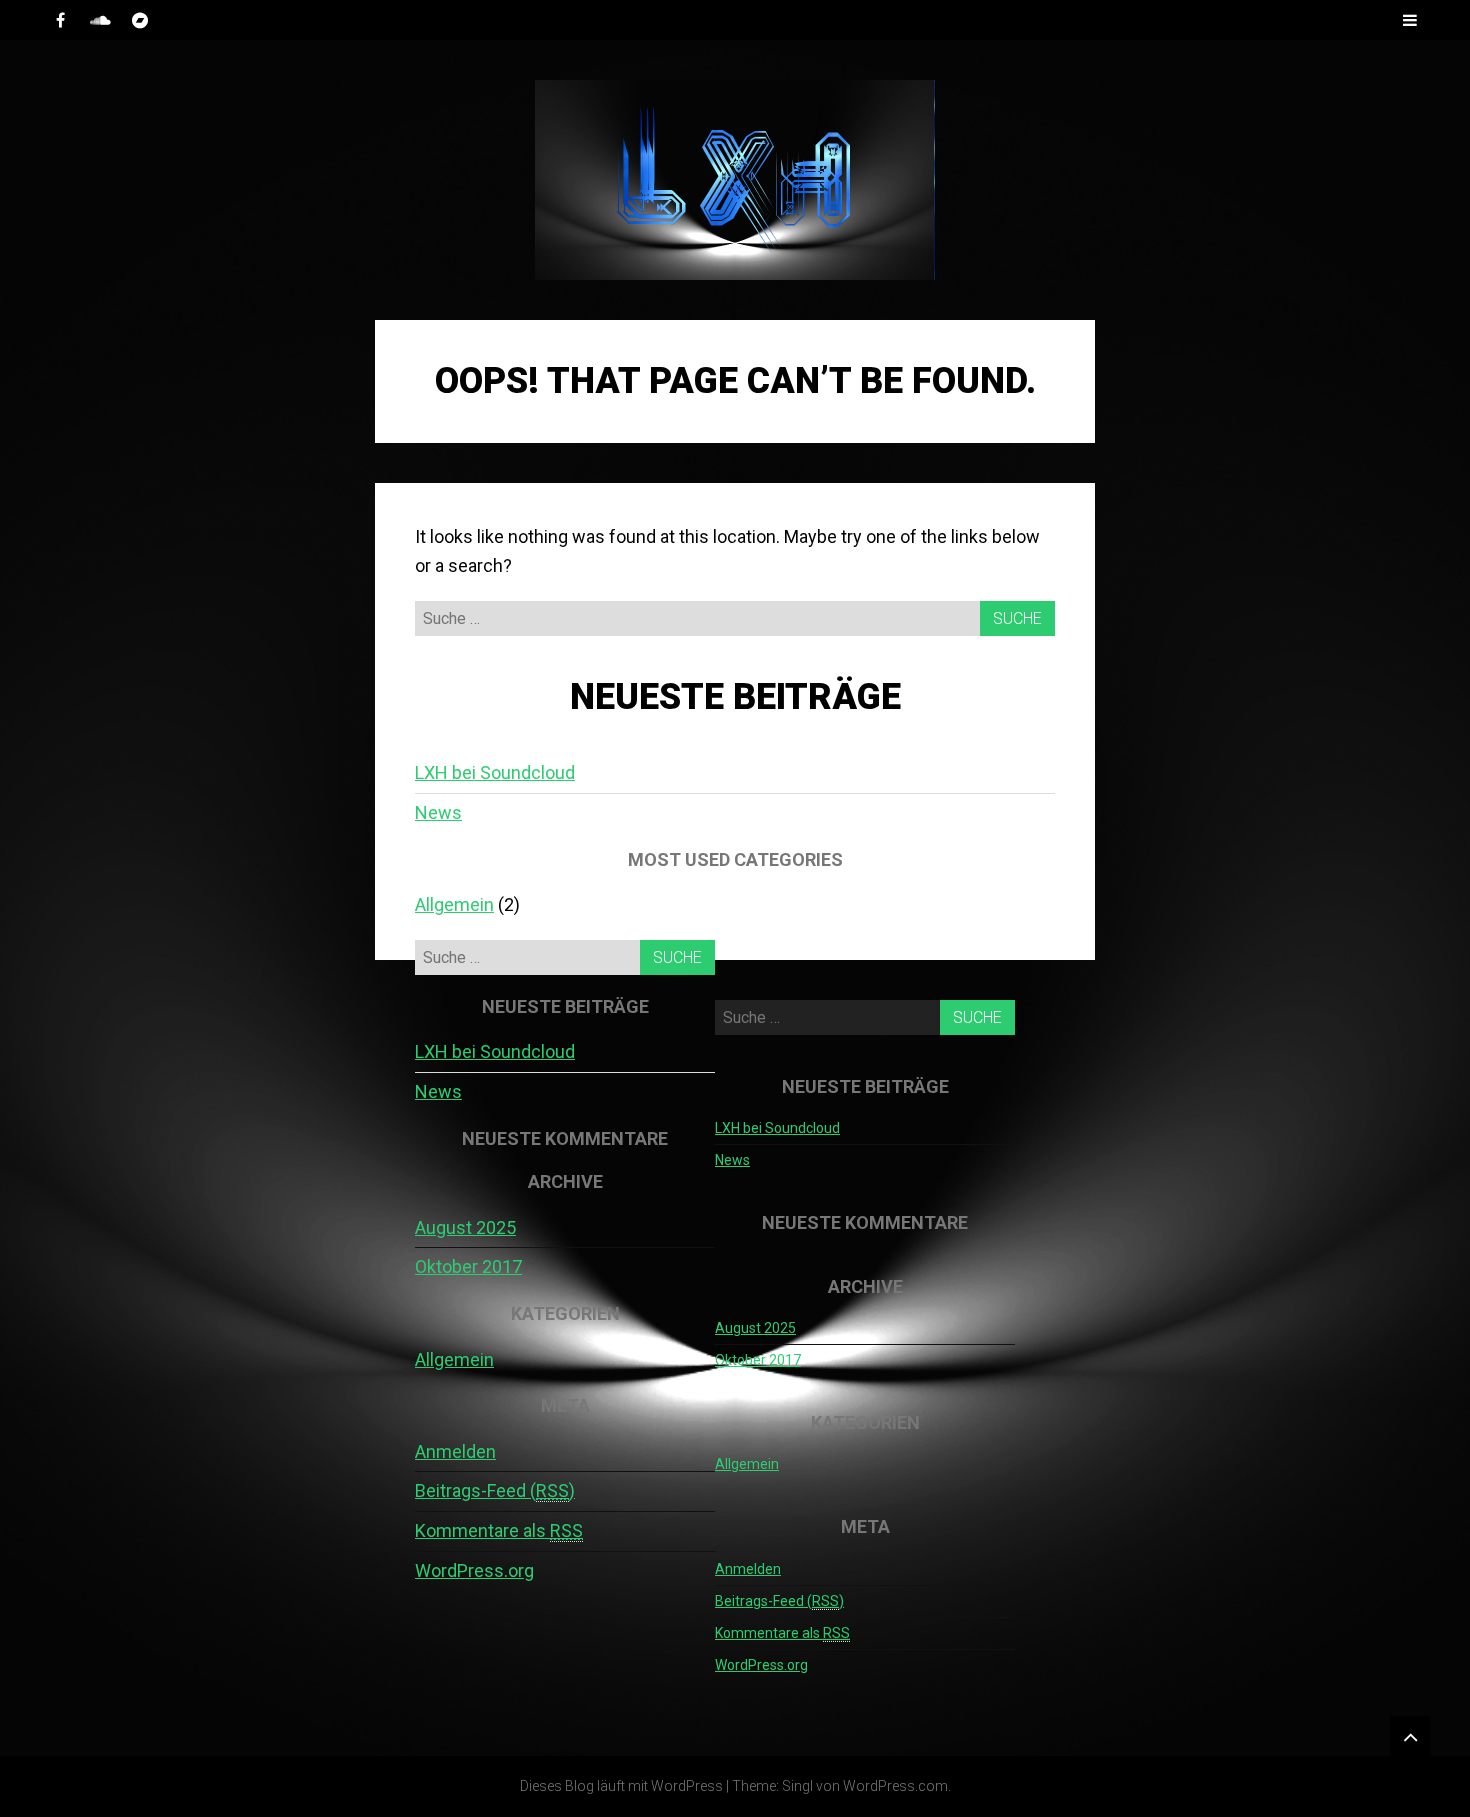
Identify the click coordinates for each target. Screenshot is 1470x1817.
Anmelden (455, 1451)
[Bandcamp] (140, 20)
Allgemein (454, 904)
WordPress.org (474, 1570)
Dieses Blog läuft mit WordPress (621, 1786)
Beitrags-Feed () (495, 1490)
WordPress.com (895, 1786)
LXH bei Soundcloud (495, 772)
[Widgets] (1410, 1736)
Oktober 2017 (468, 1266)
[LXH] (735, 180)
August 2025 (465, 1227)
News (438, 812)
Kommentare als (499, 1530)
